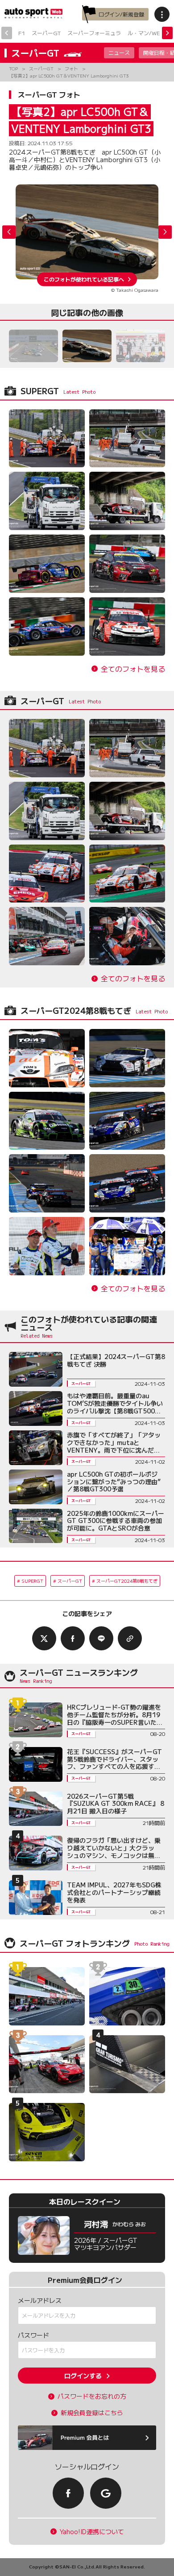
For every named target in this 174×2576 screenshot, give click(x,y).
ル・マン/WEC (146, 33)
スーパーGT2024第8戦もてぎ (127, 1581)
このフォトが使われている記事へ (84, 279)
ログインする (83, 2376)
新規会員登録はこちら (92, 2413)
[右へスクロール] (167, 33)
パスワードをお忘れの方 (92, 2396)
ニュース (119, 52)
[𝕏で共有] (44, 1638)
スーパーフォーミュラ (94, 33)
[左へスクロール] (7, 33)
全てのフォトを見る (133, 669)
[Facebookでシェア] (73, 1638)
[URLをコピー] (130, 1638)
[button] (165, 232)
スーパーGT (46, 33)
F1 (22, 33)
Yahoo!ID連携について (92, 2532)
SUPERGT (32, 1581)
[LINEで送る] (101, 1638)
